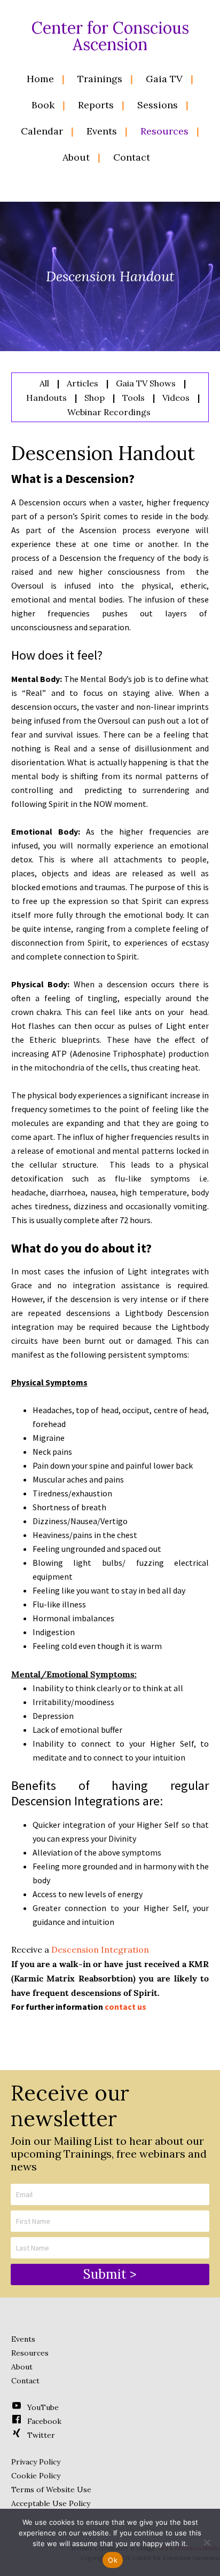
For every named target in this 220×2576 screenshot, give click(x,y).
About (22, 2367)
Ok (113, 2560)
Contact (25, 2381)
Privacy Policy (36, 2462)
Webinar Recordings (109, 412)
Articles (82, 383)
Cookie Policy (36, 2476)
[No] (207, 2542)
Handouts (46, 398)
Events (23, 2339)
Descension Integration (100, 1949)
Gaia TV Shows (146, 383)
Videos (176, 398)
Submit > (110, 2274)
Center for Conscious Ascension (110, 36)
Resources (30, 2353)
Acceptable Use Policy (51, 2503)
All (44, 383)
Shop (95, 398)
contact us (125, 2007)
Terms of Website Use (51, 2490)
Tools (133, 398)
